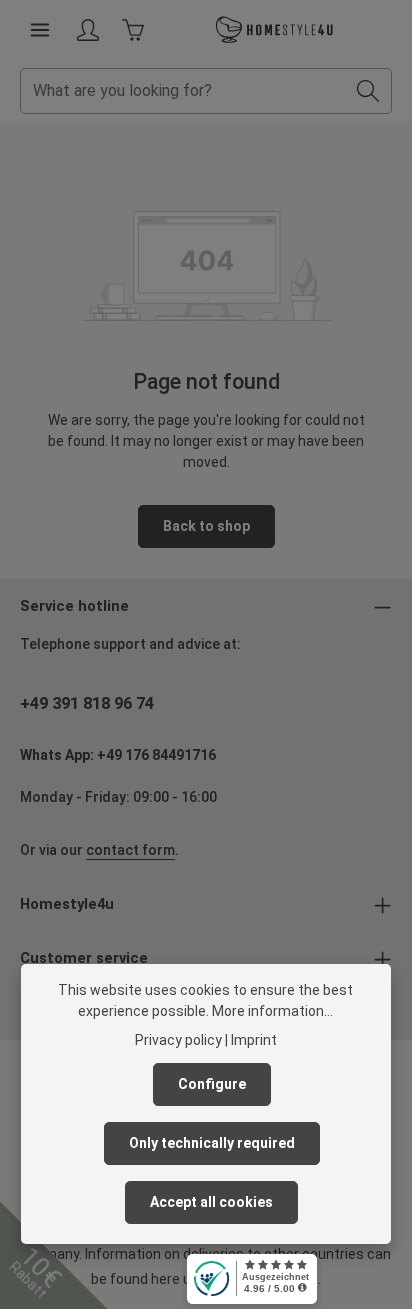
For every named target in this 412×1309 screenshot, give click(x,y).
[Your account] (88, 30)
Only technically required (212, 1143)
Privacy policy (178, 1040)
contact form (130, 850)
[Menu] (40, 30)
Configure (212, 1084)
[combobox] (183, 91)
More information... (272, 1011)
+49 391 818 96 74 (87, 703)
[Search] (368, 91)
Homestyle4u (67, 904)
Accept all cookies (211, 1202)
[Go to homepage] (275, 30)
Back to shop (206, 526)
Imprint (254, 1040)
